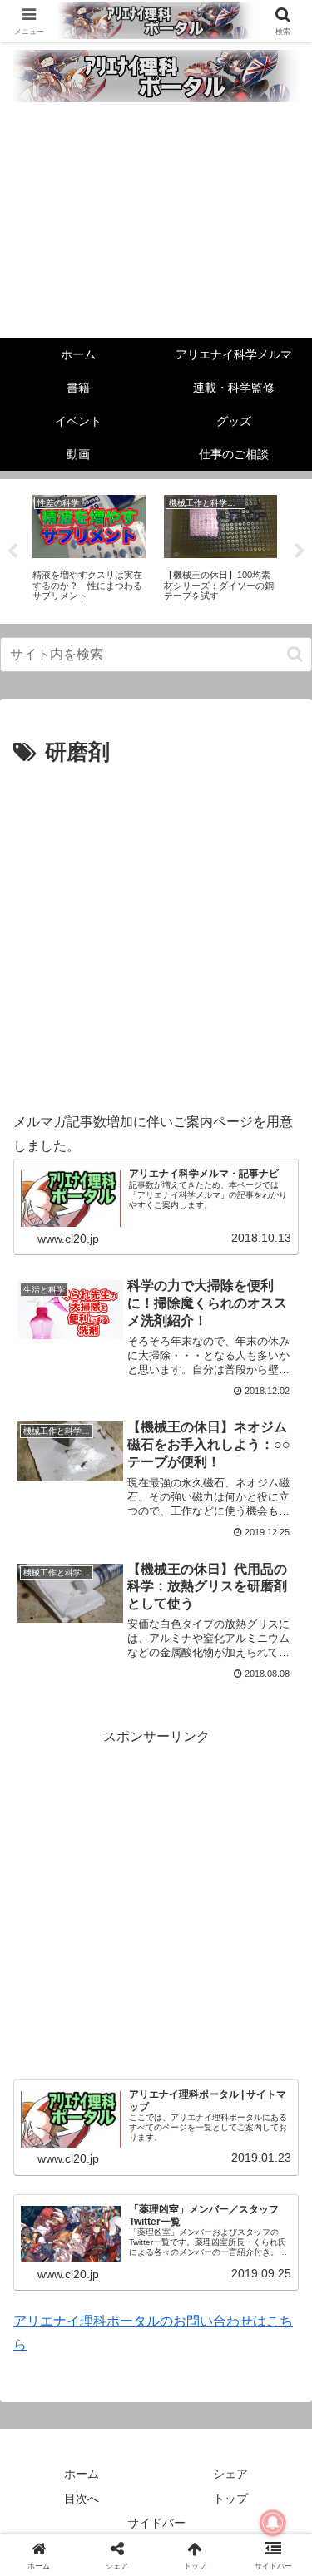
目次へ (82, 2499)
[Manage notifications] (273, 2523)
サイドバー (156, 2523)
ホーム (82, 2474)
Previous (12, 551)
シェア (230, 2474)
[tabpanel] (89, 549)
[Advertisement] (156, 224)
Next (300, 551)
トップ (230, 2499)
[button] (295, 654)
